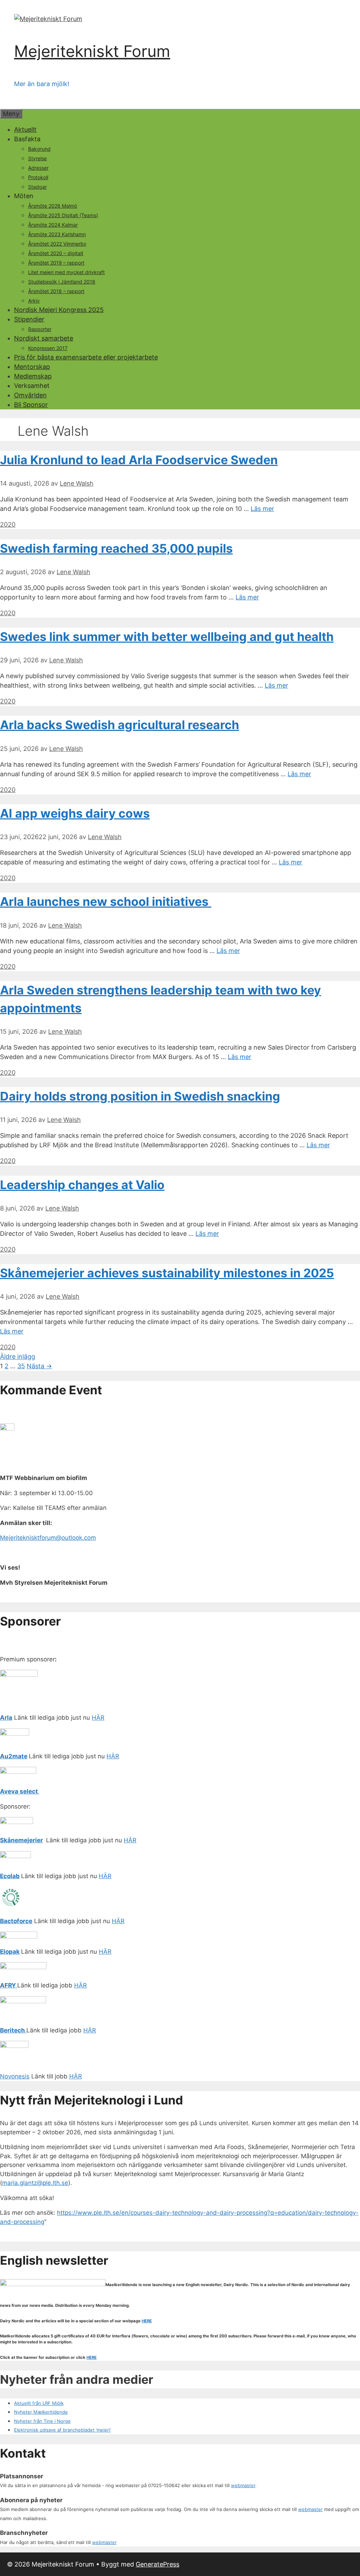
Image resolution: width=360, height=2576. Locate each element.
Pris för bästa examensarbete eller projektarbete (86, 357)
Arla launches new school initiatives (106, 901)
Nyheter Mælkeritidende (41, 2412)
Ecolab (10, 1876)
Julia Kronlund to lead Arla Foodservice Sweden (139, 460)
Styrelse (37, 158)
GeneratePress (157, 2564)
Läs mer (262, 509)
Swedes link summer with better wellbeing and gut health (167, 637)
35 (21, 1366)
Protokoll (38, 177)
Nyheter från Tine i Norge (42, 2421)
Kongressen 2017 (48, 348)
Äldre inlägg (18, 1357)
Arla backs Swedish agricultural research (120, 725)
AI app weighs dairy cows (75, 813)
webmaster (243, 2485)
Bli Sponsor (31, 405)
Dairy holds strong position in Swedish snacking (140, 1096)
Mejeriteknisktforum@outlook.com (48, 1538)
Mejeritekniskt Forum (92, 51)
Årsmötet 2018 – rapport (56, 291)
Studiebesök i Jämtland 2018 (62, 282)
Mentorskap (32, 367)
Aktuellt (25, 129)
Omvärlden (30, 395)
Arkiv (34, 301)
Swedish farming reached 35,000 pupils (116, 548)
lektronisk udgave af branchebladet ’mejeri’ (64, 2430)
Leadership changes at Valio (82, 1185)
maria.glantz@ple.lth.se (35, 2183)
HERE (147, 2321)
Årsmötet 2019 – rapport (56, 263)
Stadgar (37, 187)
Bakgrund (39, 149)
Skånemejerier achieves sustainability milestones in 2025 (167, 1273)
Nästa (39, 1366)
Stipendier (29, 319)
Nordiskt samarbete (44, 338)
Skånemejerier (21, 1840)
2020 (8, 524)
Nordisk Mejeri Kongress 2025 (59, 310)
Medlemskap (33, 376)
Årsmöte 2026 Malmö (53, 206)
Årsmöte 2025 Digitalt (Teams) (63, 215)
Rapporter (40, 329)
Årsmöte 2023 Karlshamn (57, 234)
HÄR (98, 1718)
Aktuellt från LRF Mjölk (39, 2403)
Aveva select (20, 1791)
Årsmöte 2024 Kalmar (53, 225)
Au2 (6, 1756)
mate (20, 1756)
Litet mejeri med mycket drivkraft (66, 272)
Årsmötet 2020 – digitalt (56, 253)
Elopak (10, 1952)
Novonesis (15, 2076)
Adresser (38, 168)
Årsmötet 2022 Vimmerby (57, 244)
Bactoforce (16, 1921)
